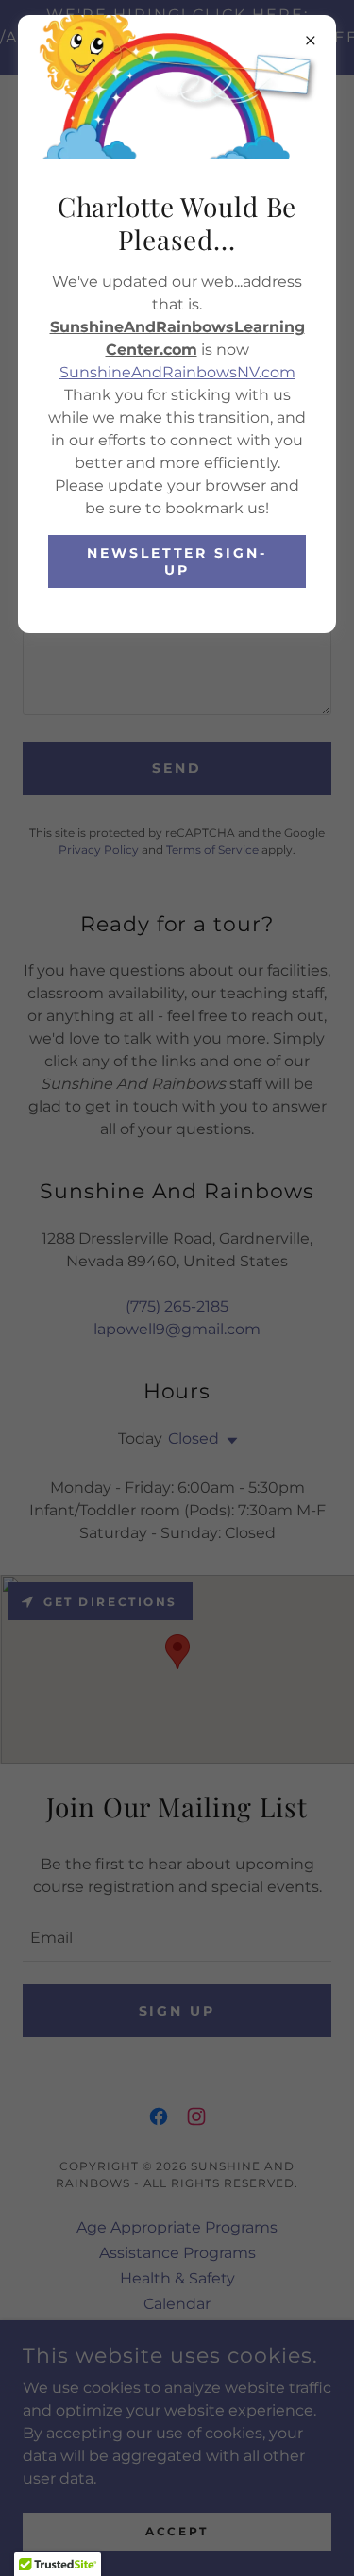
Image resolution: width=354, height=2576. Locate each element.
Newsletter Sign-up (177, 561)
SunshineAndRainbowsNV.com (177, 372)
